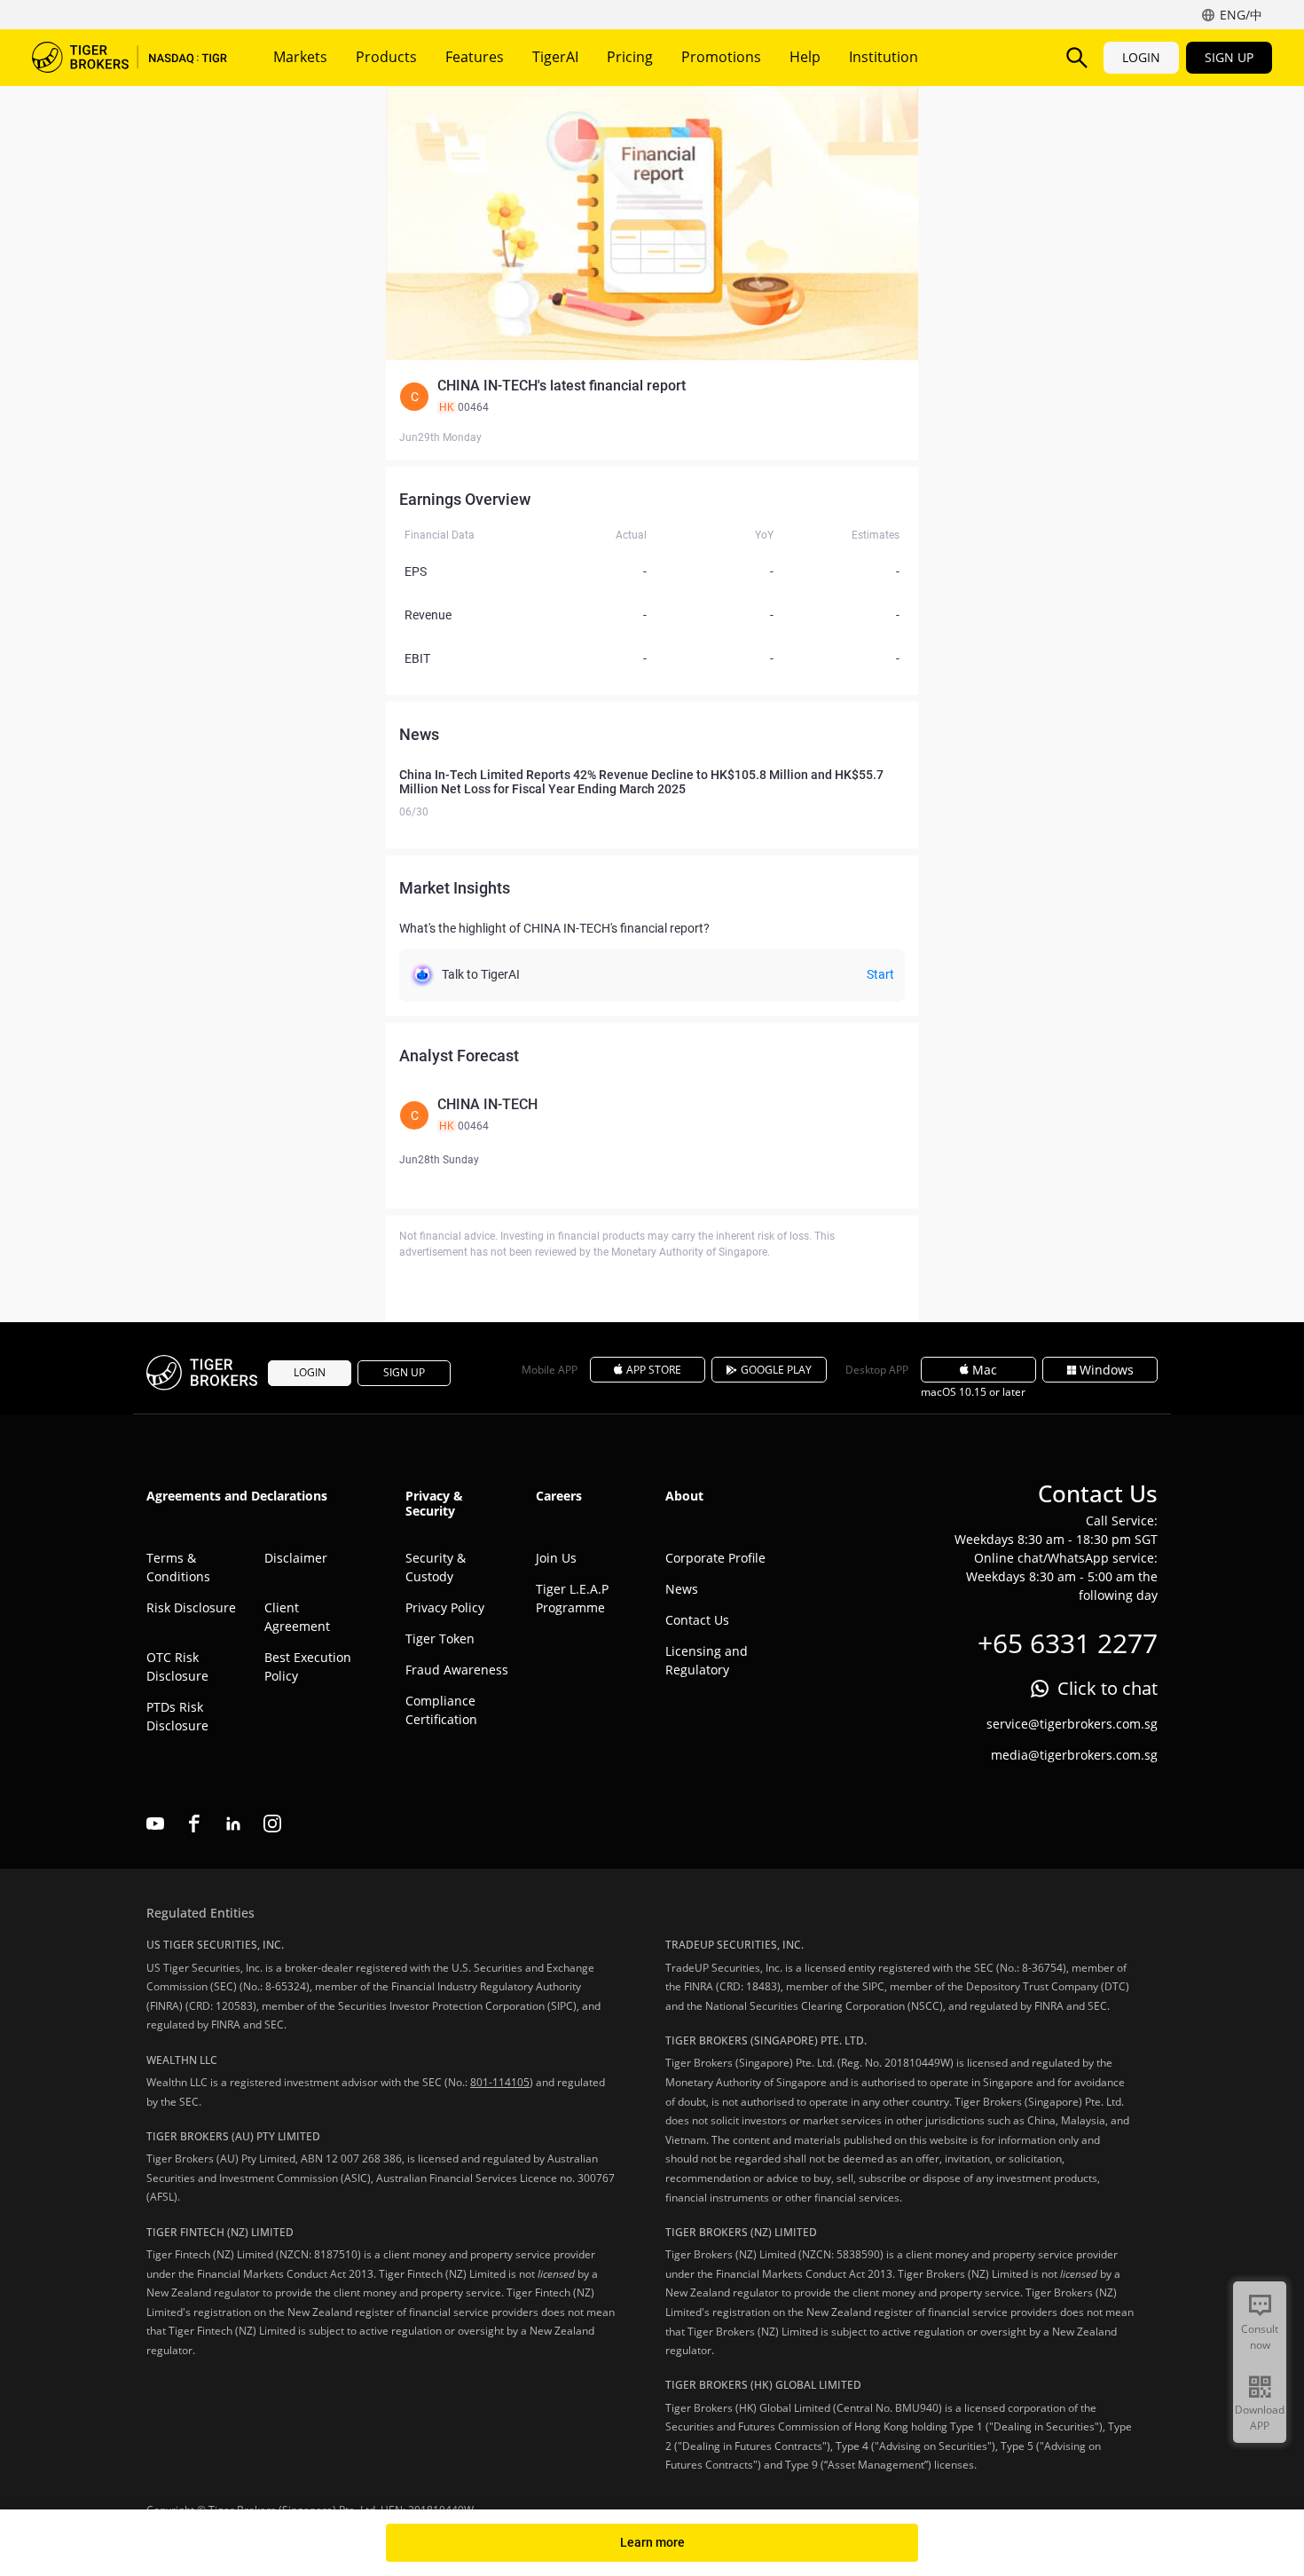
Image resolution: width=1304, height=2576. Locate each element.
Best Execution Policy (308, 1666)
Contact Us (697, 1620)
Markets (300, 57)
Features (475, 57)
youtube (155, 1824)
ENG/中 (1241, 15)
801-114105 (500, 2082)
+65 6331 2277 (1068, 1643)
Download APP (1260, 2418)
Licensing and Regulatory (707, 1660)
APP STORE (654, 1370)
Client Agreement (297, 1617)
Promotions (721, 57)
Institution (884, 57)
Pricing (630, 57)
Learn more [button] (652, 2542)
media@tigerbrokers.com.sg (1074, 1755)
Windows (1107, 1370)
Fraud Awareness (457, 1670)
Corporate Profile (715, 1558)
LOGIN (1141, 57)
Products (386, 57)
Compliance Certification (441, 1710)
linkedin (233, 1824)
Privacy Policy (445, 1607)
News (682, 1589)
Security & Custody (436, 1567)
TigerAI (555, 57)
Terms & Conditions (178, 1567)
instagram (272, 1824)
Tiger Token (440, 1639)
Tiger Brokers (130, 58)
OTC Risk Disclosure (177, 1666)
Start (880, 974)
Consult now (1260, 2337)
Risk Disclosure (191, 1607)
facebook (194, 1824)
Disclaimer (296, 1558)
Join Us (556, 1558)
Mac (985, 1370)
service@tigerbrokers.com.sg (1072, 1724)
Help (805, 57)
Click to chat (1108, 1688)
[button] (652, 397)
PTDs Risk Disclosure (177, 1716)
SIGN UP (1229, 57)
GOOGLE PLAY (776, 1370)
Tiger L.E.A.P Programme (572, 1598)
